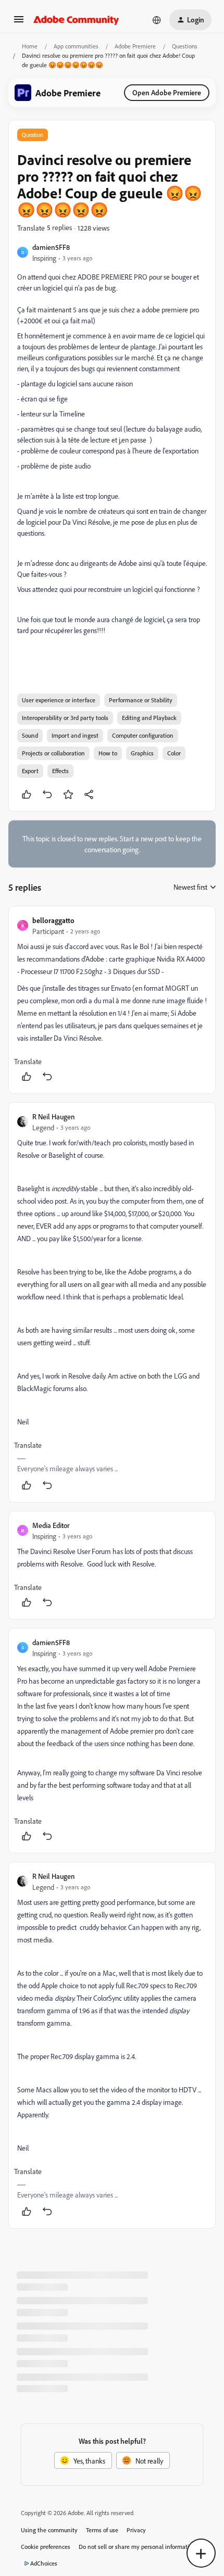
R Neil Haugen (54, 1116)
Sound (30, 735)
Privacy (136, 2530)
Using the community (49, 2530)
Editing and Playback (149, 718)
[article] (112, 1000)
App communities (76, 46)
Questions (185, 46)
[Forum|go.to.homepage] (76, 20)
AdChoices (44, 2563)
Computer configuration (143, 735)
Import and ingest (75, 735)
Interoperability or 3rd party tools (65, 718)
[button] (19, 23)
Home (30, 46)
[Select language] (157, 20)
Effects (60, 771)
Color (174, 753)
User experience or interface (59, 700)
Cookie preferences (46, 2547)
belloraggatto (53, 920)
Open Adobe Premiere (167, 92)
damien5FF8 (51, 247)
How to (108, 753)
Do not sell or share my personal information (137, 2547)
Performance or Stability (141, 700)
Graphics (142, 753)
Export (30, 771)
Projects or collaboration (53, 753)
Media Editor (51, 1525)
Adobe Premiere (135, 46)
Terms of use (102, 2530)
